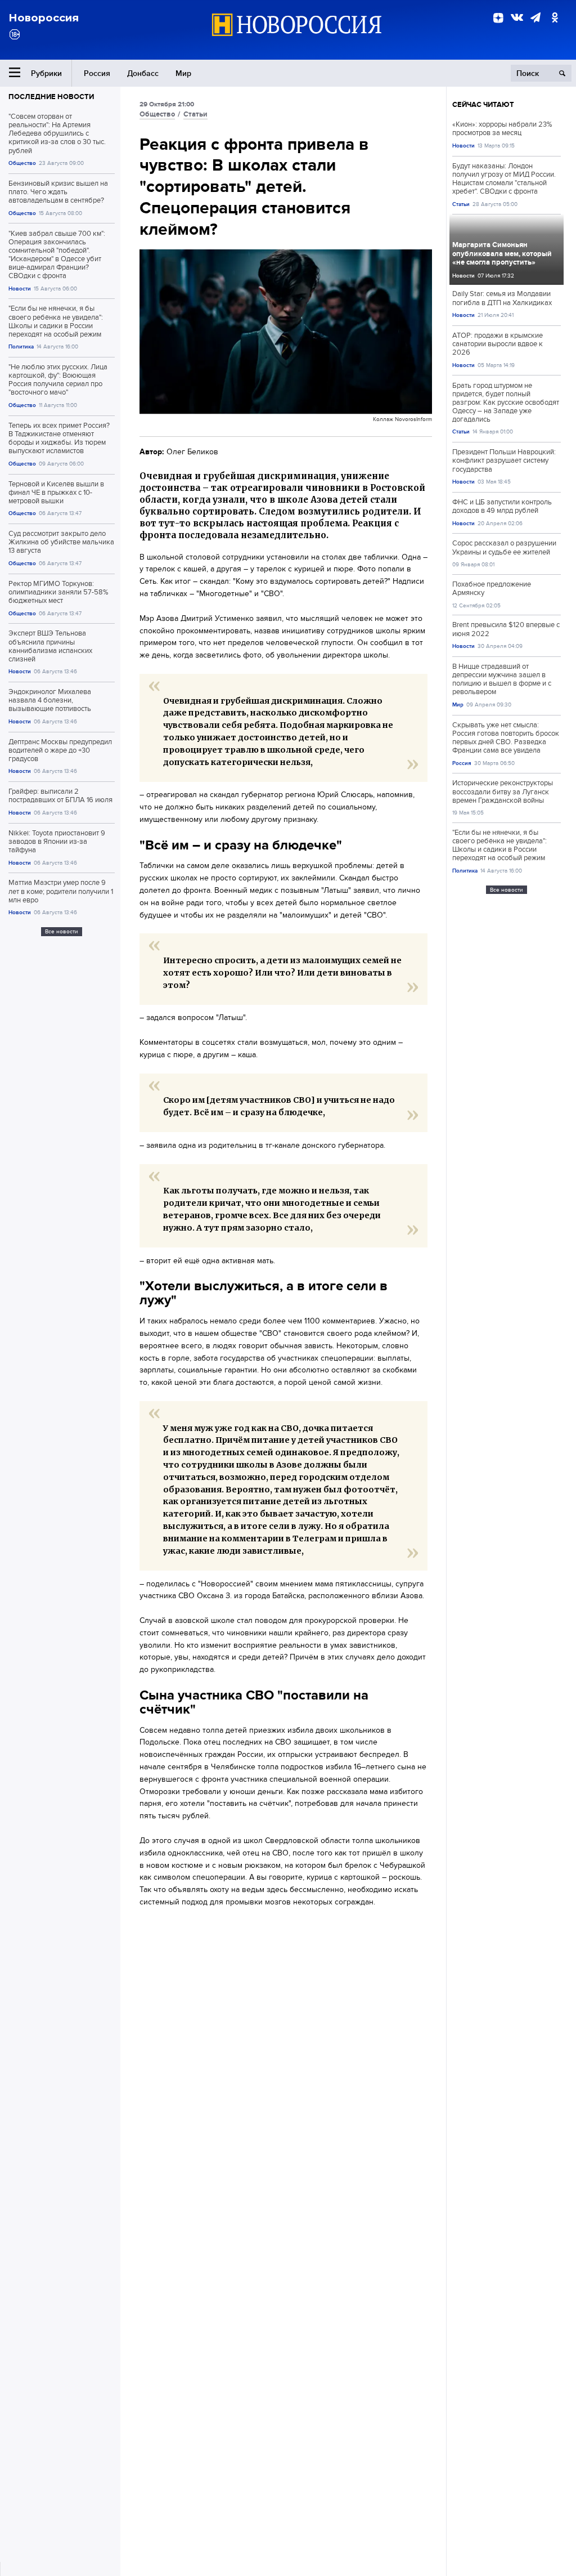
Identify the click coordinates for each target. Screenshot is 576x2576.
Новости (20, 289)
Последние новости (51, 97)
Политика (21, 346)
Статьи (195, 114)
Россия (97, 73)
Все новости (62, 931)
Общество (22, 163)
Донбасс (143, 73)
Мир (183, 73)
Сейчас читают (483, 104)
